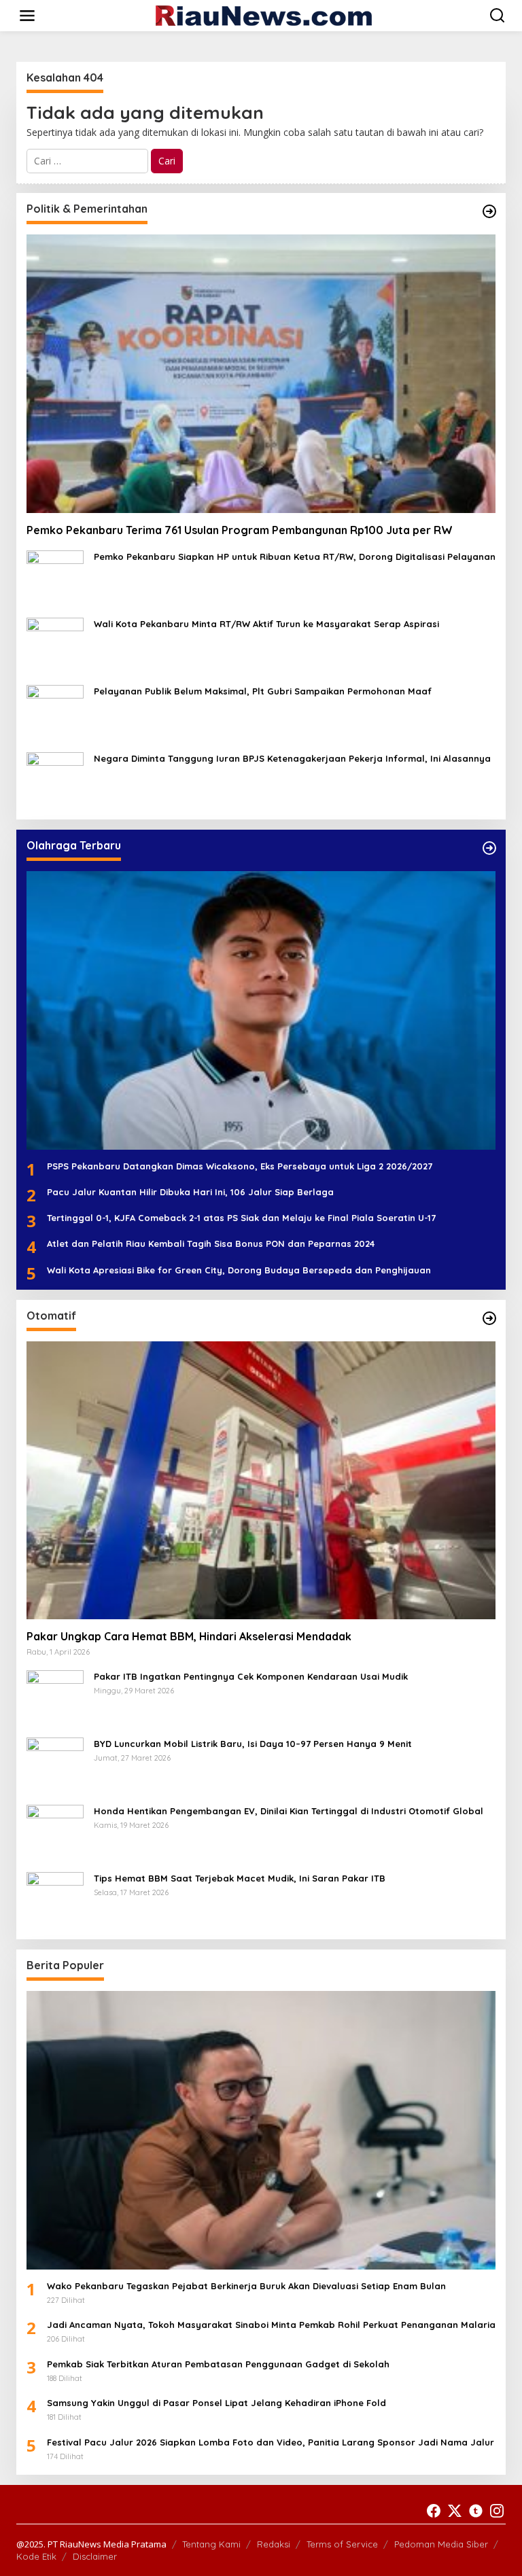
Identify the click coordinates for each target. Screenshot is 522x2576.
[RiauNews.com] (264, 15)
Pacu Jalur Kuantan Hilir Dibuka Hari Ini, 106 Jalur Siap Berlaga (190, 1192)
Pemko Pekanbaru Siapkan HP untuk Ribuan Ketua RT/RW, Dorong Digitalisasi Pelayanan (295, 557)
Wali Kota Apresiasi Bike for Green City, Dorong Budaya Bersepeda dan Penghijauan (239, 1270)
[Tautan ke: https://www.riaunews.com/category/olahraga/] (489, 848)
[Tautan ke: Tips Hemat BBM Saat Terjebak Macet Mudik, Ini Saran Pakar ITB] (55, 1900)
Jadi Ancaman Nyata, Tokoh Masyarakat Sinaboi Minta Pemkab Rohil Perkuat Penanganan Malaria (271, 2325)
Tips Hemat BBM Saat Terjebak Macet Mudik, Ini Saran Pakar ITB (240, 1878)
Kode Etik (36, 2556)
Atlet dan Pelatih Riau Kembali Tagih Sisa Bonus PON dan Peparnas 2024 (211, 1243)
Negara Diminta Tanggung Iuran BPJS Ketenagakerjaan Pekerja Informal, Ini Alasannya (292, 758)
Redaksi (274, 2544)
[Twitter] (455, 2511)
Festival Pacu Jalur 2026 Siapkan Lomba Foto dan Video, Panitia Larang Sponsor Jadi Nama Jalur (271, 2442)
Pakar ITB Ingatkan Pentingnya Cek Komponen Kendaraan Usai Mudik (251, 1676)
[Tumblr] (476, 2511)
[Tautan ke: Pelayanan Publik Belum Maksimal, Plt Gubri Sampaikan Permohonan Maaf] (55, 712)
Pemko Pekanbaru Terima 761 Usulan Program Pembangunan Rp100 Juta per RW (240, 530)
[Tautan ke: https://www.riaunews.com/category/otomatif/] (489, 1318)
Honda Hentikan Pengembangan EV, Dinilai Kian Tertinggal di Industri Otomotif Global (289, 1811)
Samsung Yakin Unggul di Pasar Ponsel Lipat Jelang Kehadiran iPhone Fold (216, 2403)
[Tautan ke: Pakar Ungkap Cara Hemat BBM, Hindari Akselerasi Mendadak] (261, 1480)
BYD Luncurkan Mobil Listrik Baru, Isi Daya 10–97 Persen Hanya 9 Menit (253, 1744)
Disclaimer (95, 2556)
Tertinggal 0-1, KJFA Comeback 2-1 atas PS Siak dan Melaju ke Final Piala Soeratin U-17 (241, 1218)
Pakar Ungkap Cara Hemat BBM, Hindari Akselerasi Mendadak (189, 1636)
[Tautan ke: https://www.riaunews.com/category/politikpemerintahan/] (489, 211)
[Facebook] (434, 2511)
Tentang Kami (211, 2544)
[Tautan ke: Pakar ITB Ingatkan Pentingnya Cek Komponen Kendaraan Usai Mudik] (55, 1698)
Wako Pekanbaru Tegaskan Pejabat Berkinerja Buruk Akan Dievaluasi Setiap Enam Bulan (246, 2286)
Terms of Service (342, 2544)
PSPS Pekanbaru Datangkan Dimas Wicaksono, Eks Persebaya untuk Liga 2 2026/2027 (240, 1166)
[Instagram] (497, 2511)
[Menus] (27, 16)
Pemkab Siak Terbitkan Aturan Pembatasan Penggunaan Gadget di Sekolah (218, 2364)
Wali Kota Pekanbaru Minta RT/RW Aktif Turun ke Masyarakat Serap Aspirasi (266, 624)
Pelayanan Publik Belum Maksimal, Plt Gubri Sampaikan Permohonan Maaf (263, 691)
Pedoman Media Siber (441, 2544)
